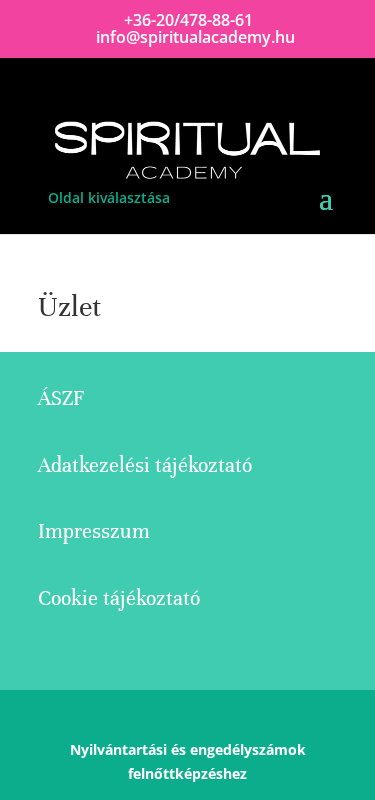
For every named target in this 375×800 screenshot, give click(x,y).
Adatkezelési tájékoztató (145, 465)
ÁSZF (61, 398)
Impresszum (94, 531)
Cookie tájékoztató (119, 598)
